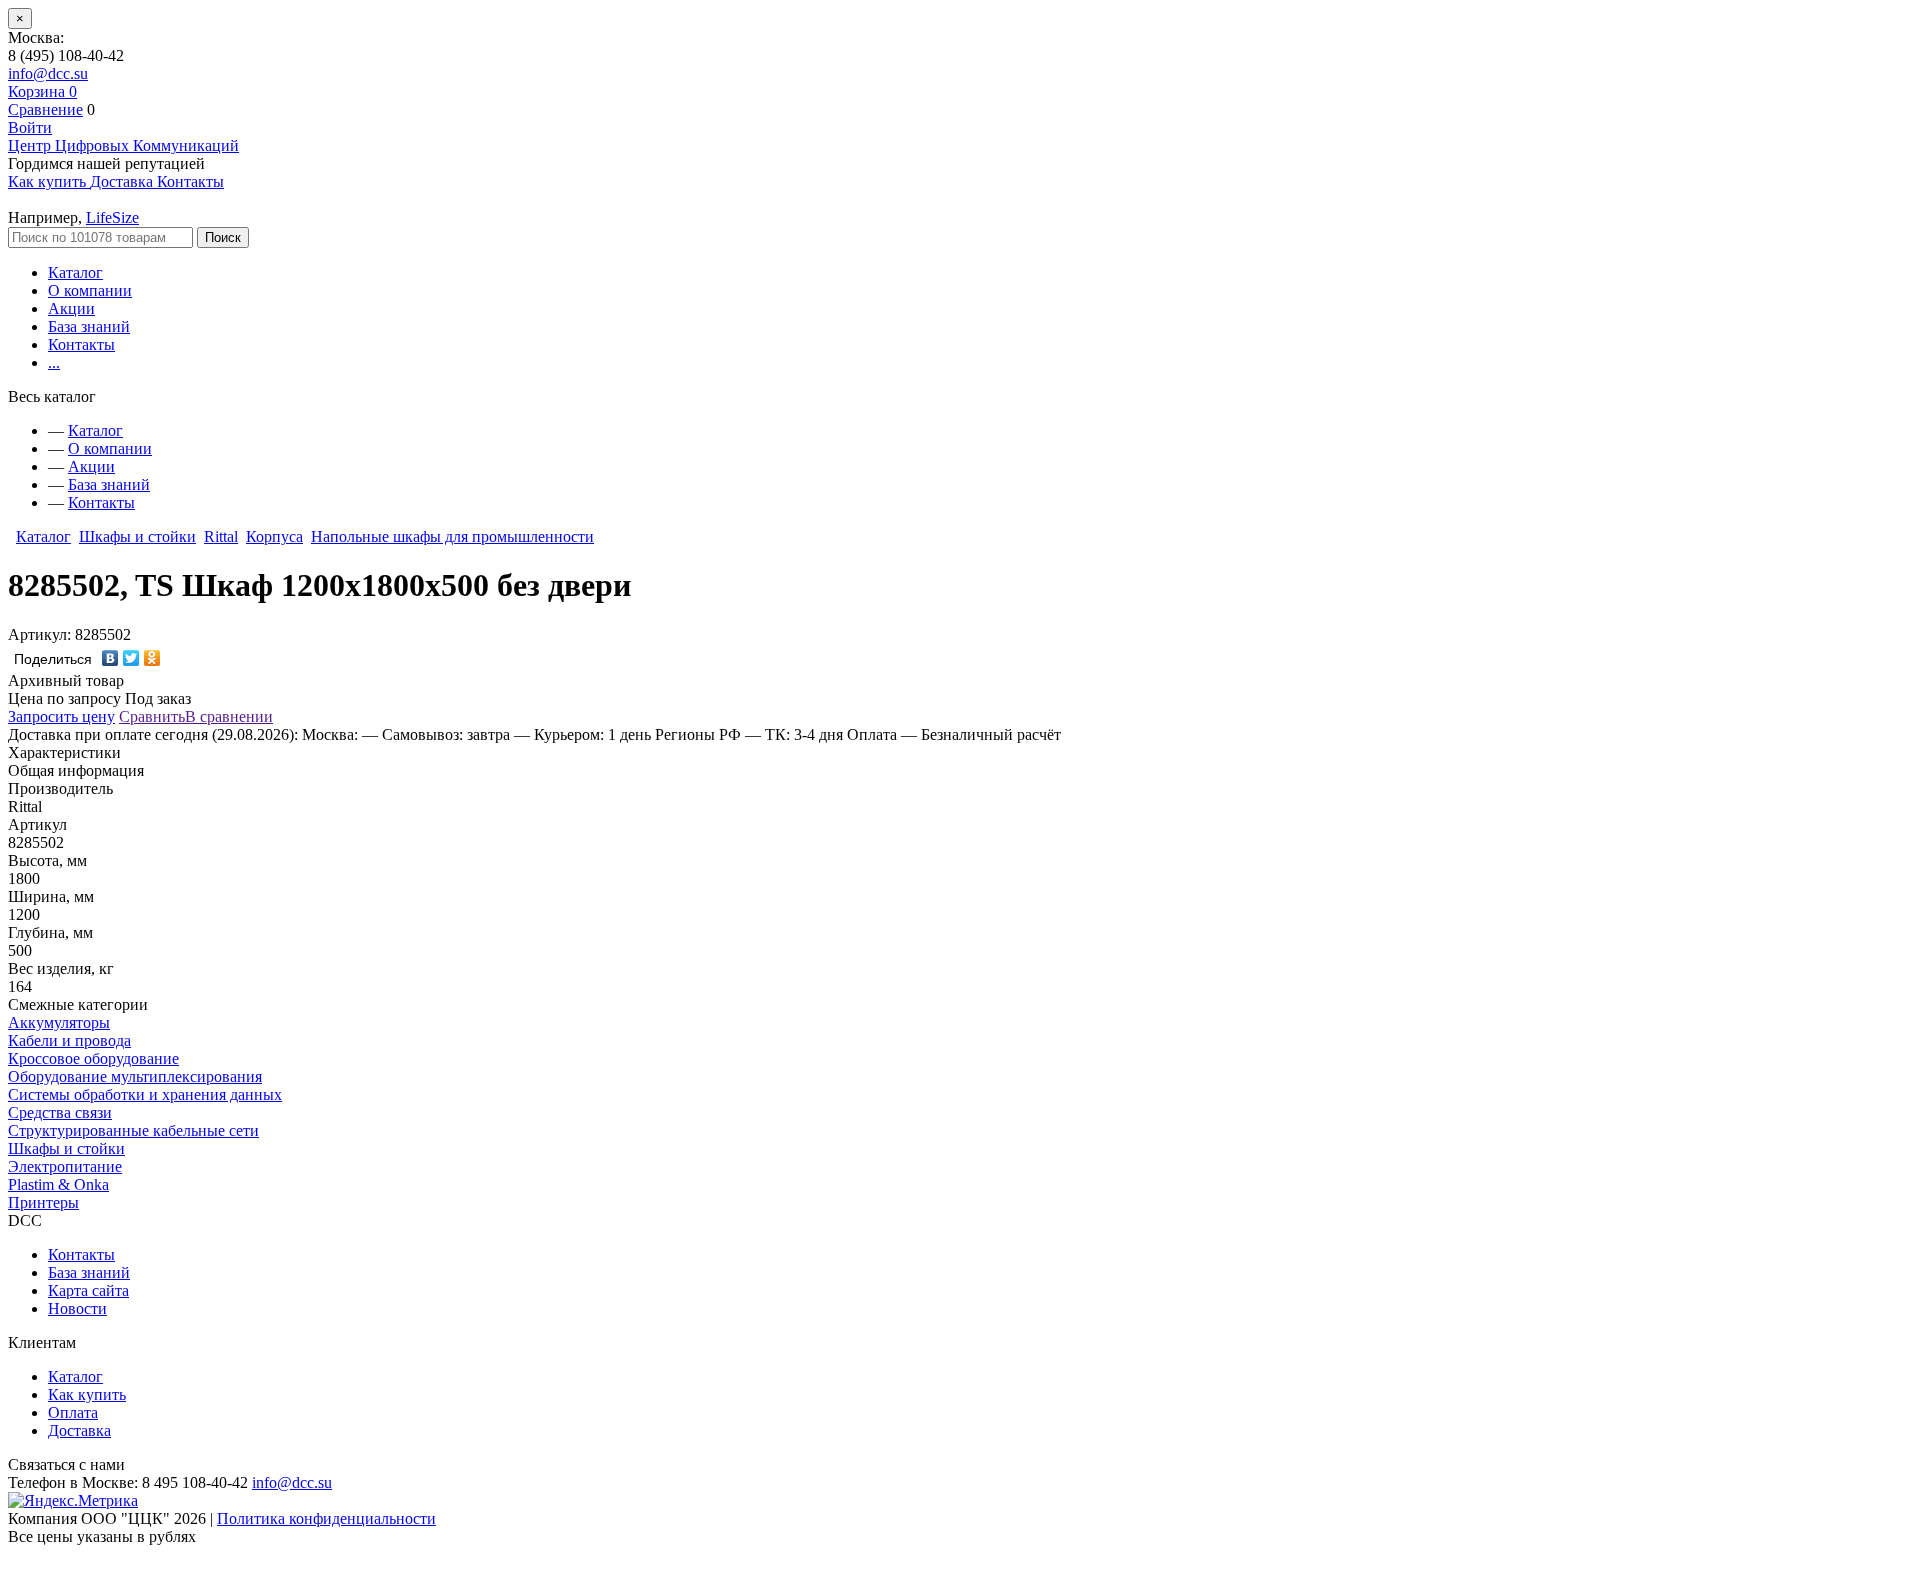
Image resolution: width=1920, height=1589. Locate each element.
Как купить (87, 1394)
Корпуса (274, 536)
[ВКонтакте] (110, 658)
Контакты (81, 344)
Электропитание (65, 1166)
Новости (77, 1308)
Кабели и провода (69, 1040)
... (54, 362)
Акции (71, 308)
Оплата (73, 1412)
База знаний (89, 326)
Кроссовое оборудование (93, 1058)
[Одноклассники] (152, 658)
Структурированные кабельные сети (133, 1130)
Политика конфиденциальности (326, 1518)
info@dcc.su (48, 73)
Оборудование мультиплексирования (135, 1076)
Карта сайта (88, 1290)
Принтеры (43, 1202)
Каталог (75, 272)
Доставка (79, 1430)
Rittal (221, 536)
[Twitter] (131, 658)
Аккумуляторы (59, 1022)
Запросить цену (61, 716)
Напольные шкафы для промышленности (452, 536)
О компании (90, 290)
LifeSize (112, 217)
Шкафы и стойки (137, 536)
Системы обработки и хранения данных (145, 1094)
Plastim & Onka (58, 1184)
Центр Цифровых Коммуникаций (123, 145)
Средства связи (60, 1112)
